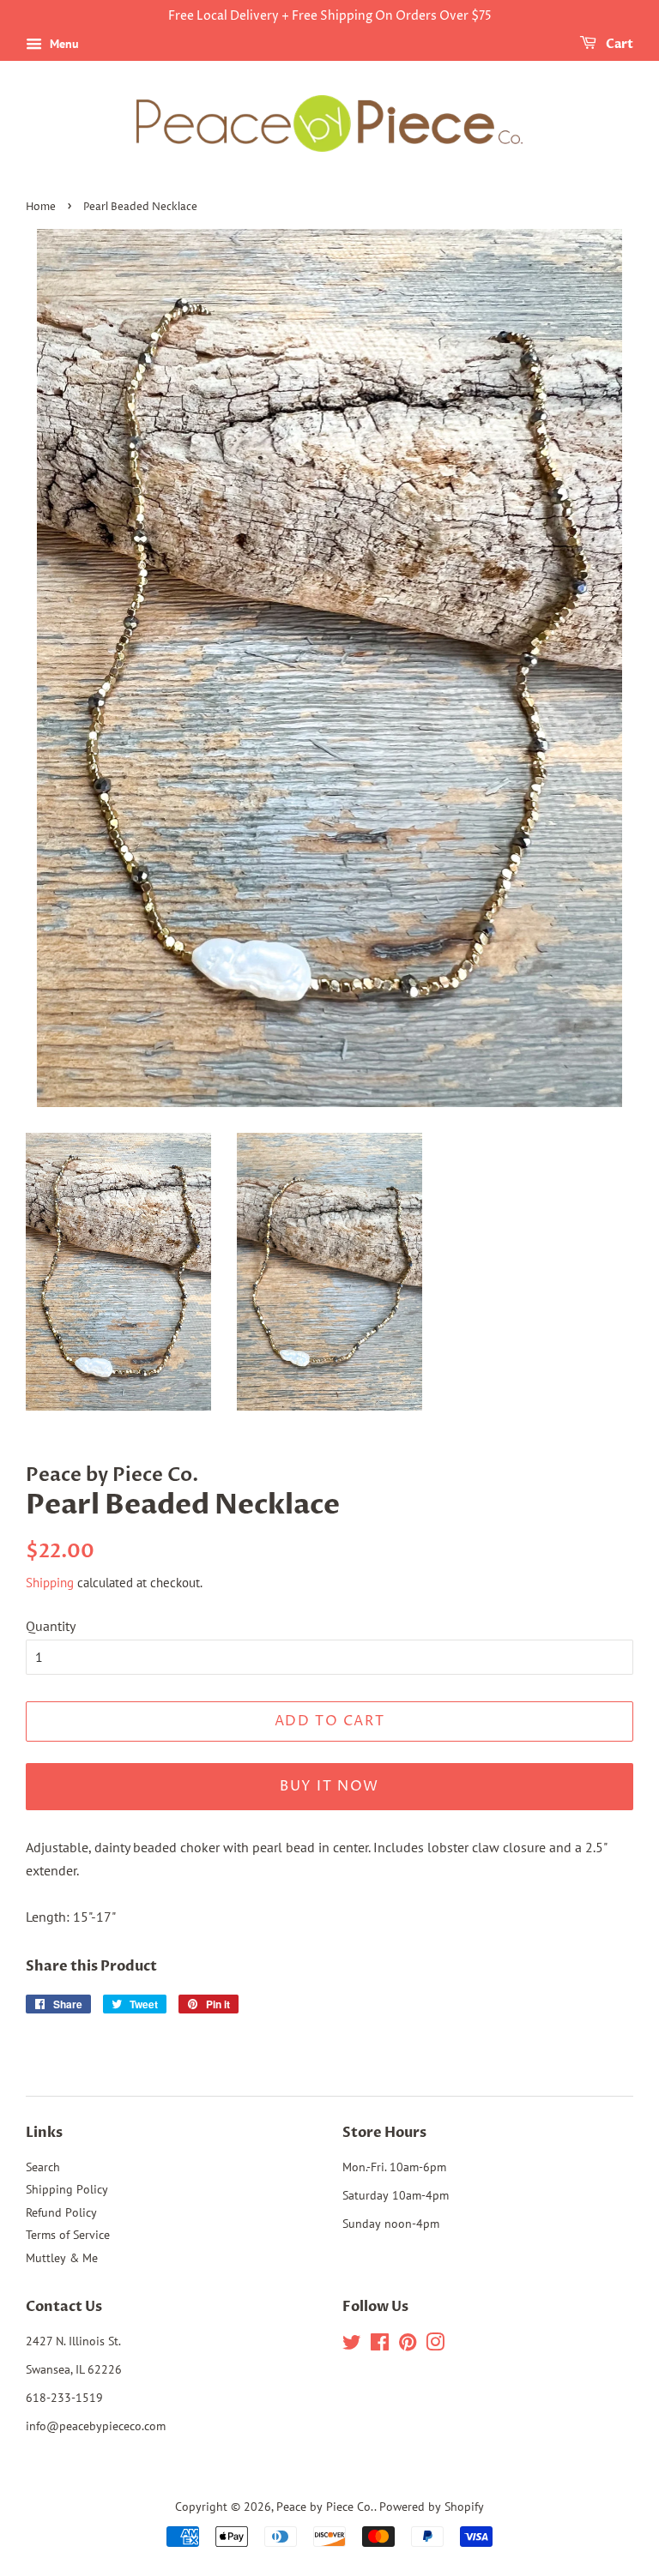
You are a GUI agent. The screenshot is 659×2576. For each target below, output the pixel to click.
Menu (63, 44)
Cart (618, 44)
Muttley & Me (62, 2258)
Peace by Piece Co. (325, 2507)
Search (43, 2167)
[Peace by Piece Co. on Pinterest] (408, 2345)
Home (41, 207)
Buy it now (329, 1786)
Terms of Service (68, 2235)
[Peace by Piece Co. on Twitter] (352, 2345)
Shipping (50, 1583)
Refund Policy (61, 2212)
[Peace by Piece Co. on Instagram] (435, 2345)
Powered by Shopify (432, 2507)
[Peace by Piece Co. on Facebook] (380, 2345)
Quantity (51, 1626)
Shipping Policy (67, 2189)
